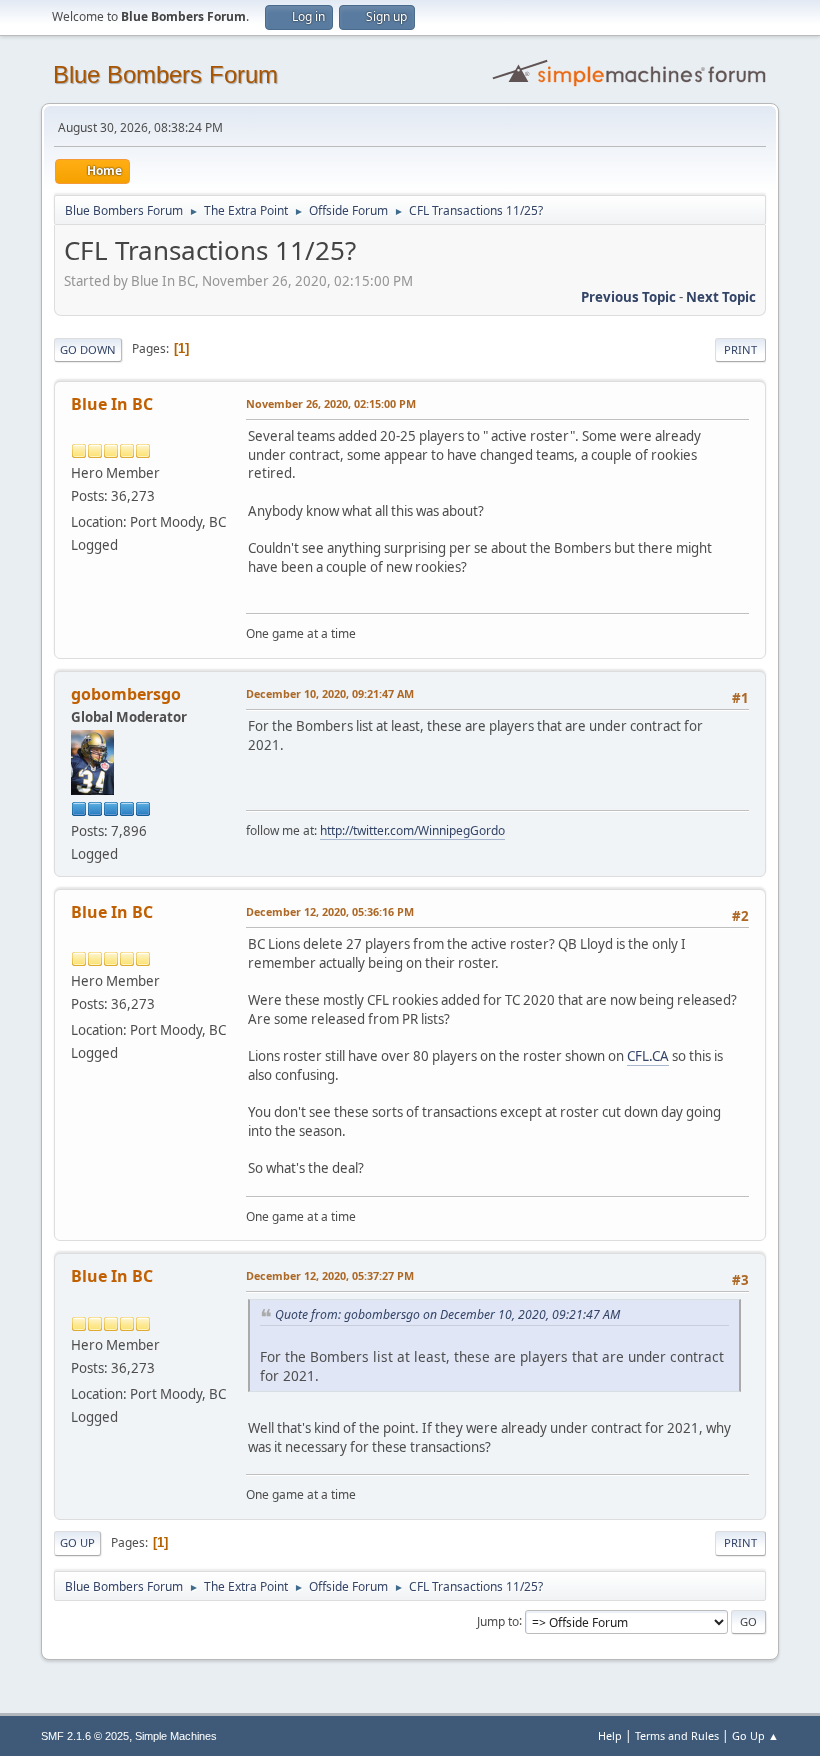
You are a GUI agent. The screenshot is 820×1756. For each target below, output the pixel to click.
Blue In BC (112, 404)
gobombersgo (126, 694)
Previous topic (628, 297)
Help (610, 1735)
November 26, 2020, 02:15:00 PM (331, 403)
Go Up (77, 1542)
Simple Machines (176, 1736)
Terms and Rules (677, 1735)
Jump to (498, 1620)
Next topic (721, 297)
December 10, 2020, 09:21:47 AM (330, 693)
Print (740, 349)
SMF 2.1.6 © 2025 (85, 1736)
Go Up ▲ (755, 1735)
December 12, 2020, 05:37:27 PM (330, 1275)
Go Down (88, 349)
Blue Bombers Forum (165, 74)
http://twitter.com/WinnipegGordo (412, 830)
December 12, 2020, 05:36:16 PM (330, 911)
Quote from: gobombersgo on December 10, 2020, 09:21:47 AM (447, 1314)
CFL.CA (648, 1056)
